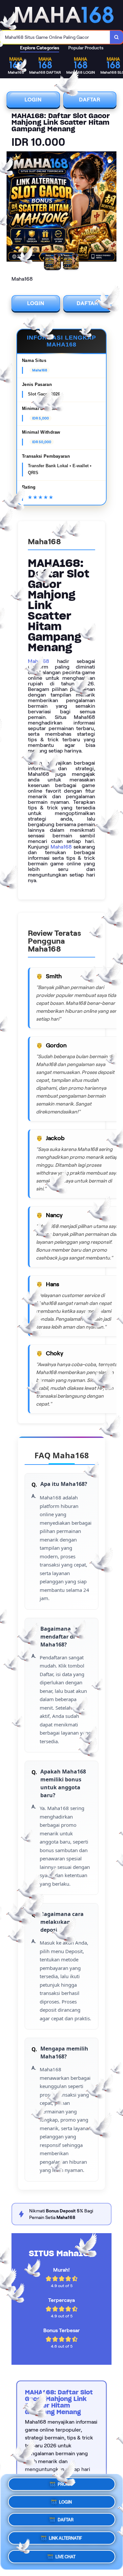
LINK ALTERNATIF (65, 2539)
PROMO (65, 2486)
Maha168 (39, 661)
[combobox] (55, 37)
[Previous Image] (12, 208)
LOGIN (33, 100)
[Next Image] (111, 208)
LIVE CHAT (65, 2556)
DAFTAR (90, 100)
